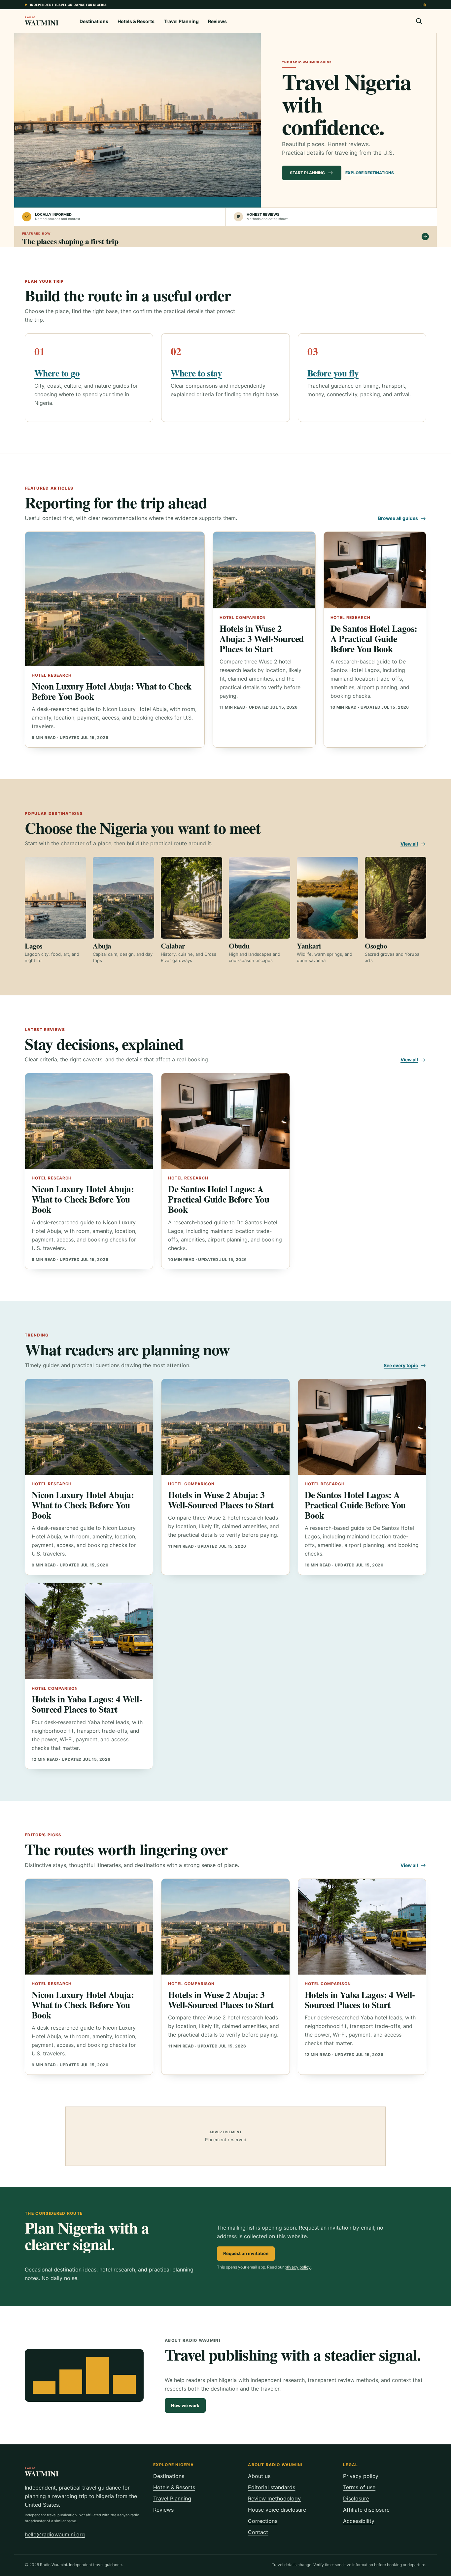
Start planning (307, 173)
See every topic (401, 1365)
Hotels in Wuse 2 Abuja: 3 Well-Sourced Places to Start (262, 638)
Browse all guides (398, 518)
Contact (258, 2532)
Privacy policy (361, 2476)
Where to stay (196, 373)
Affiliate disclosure (366, 2510)
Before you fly (333, 373)
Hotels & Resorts (136, 21)
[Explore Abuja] (123, 898)
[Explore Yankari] (328, 898)
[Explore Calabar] (191, 898)
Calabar (173, 946)
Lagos (34, 946)
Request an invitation (246, 2253)
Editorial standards (272, 2487)
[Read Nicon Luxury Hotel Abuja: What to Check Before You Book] (115, 599)
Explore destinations (370, 173)
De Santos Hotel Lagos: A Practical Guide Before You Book (374, 638)
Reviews (217, 21)
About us (259, 2476)
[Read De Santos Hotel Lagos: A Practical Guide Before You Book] (375, 570)
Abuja (102, 946)
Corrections (263, 2521)
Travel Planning (181, 21)
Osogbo (376, 946)
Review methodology (274, 2498)
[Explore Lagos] (55, 898)
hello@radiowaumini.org (55, 2534)
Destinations (94, 21)
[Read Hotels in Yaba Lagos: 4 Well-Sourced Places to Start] (89, 1631)
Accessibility (359, 2521)
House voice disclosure (277, 2510)
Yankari (309, 946)
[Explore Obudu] (260, 898)
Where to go (57, 373)
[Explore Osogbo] (396, 898)
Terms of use (359, 2487)
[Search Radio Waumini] (419, 21)
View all (409, 844)
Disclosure (356, 2498)
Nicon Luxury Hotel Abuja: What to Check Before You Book (112, 691)
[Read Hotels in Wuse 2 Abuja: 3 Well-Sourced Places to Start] (264, 570)
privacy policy (298, 2267)
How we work (185, 2405)
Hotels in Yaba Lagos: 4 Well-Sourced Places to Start (87, 1704)
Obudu (239, 946)
